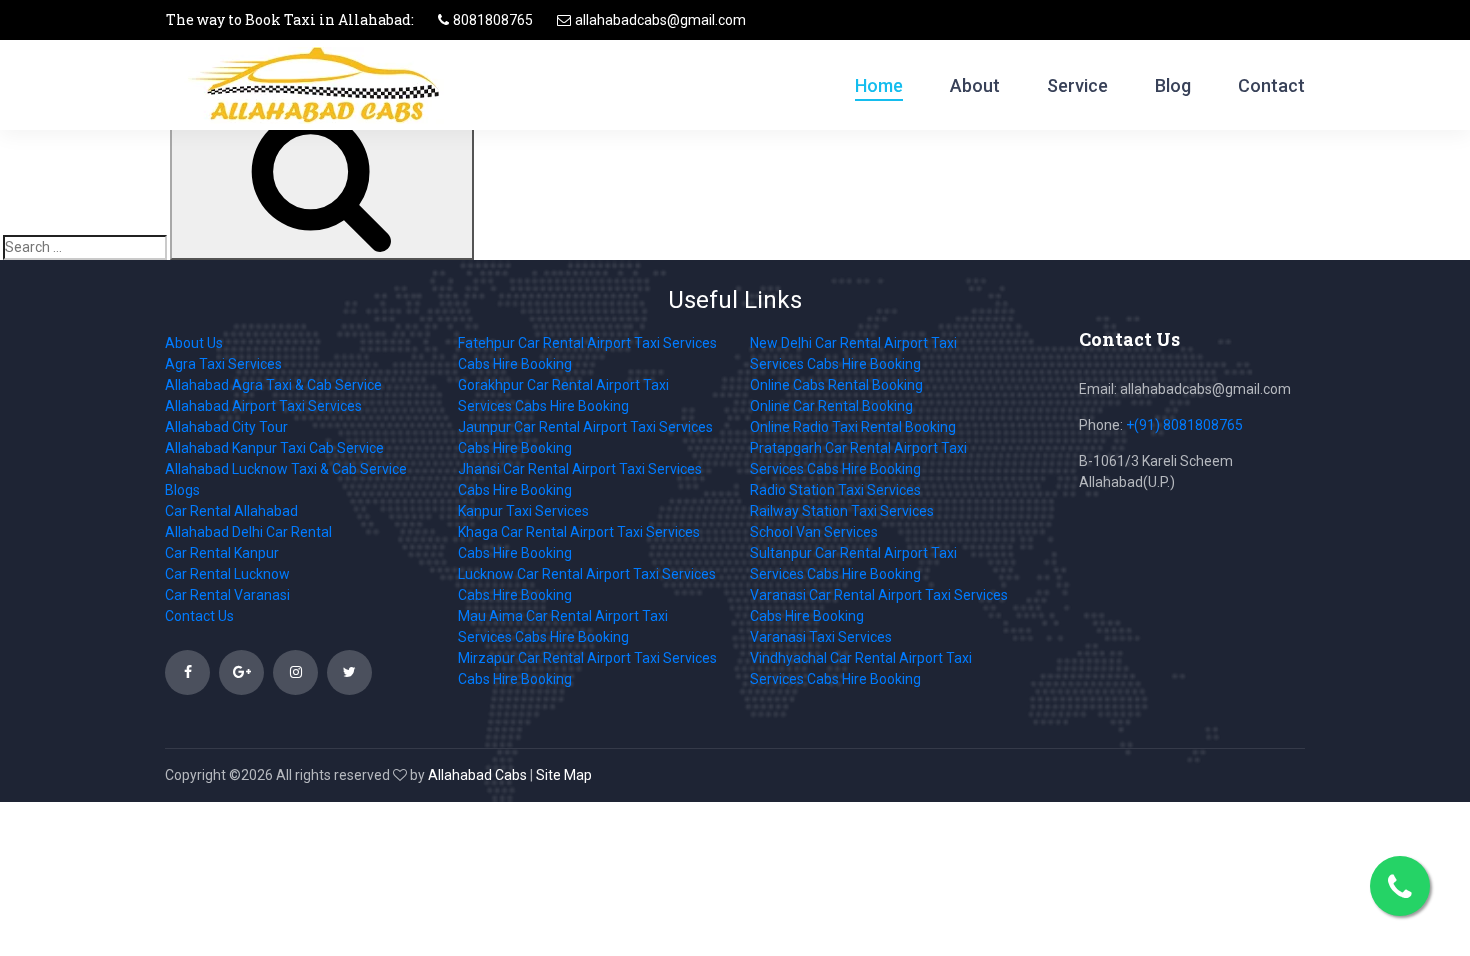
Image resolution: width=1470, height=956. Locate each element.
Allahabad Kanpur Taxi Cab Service (274, 448)
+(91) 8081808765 (1184, 425)
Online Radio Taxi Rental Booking (853, 427)
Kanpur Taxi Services (523, 511)
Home (879, 85)
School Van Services (814, 532)
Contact (1271, 85)
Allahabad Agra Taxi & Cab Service (273, 385)
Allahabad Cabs (477, 775)
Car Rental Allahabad (231, 511)
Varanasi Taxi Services (821, 637)
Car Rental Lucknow (227, 574)
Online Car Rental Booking (831, 406)
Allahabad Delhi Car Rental (248, 532)
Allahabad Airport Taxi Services (263, 406)
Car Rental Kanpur (222, 553)
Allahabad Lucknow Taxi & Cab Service (286, 469)
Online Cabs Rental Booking (836, 385)
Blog (1173, 85)
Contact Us (199, 616)
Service (1077, 85)
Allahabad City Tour (226, 427)
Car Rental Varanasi (227, 595)
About (975, 85)
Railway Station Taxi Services (842, 511)
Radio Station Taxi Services (835, 490)
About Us (194, 343)
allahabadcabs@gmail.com (660, 20)
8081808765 (493, 20)
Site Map (564, 775)
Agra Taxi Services (223, 364)
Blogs (182, 490)
